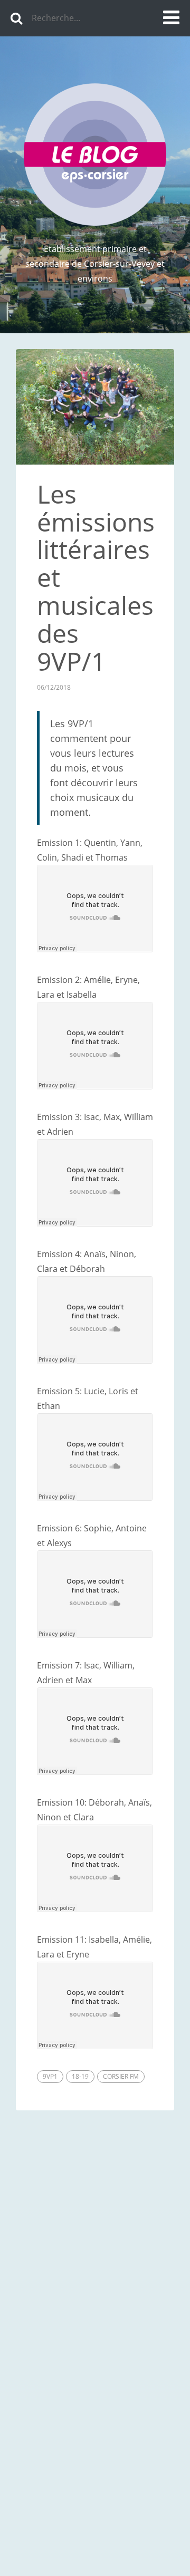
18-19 (80, 2076)
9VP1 (50, 2076)
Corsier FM (121, 2076)
